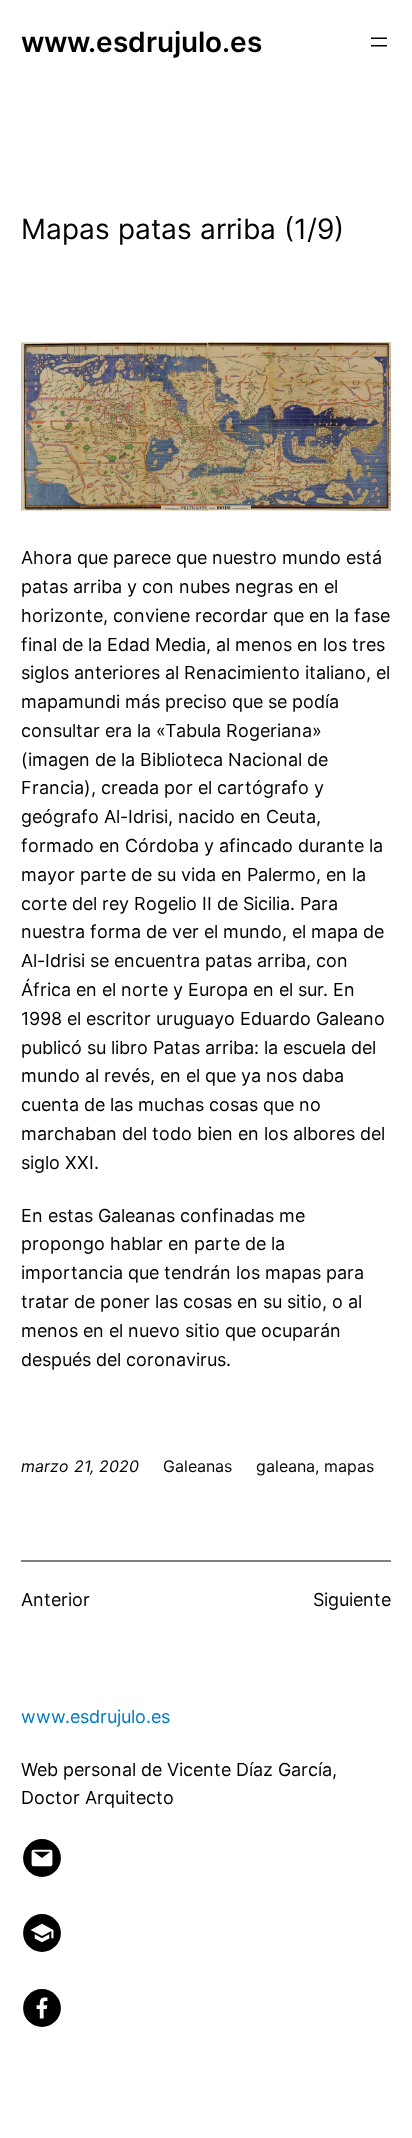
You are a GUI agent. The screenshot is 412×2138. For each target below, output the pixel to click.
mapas (349, 1466)
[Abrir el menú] (379, 42)
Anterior (55, 1599)
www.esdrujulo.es (141, 42)
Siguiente (352, 1599)
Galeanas (197, 1466)
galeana (285, 1466)
